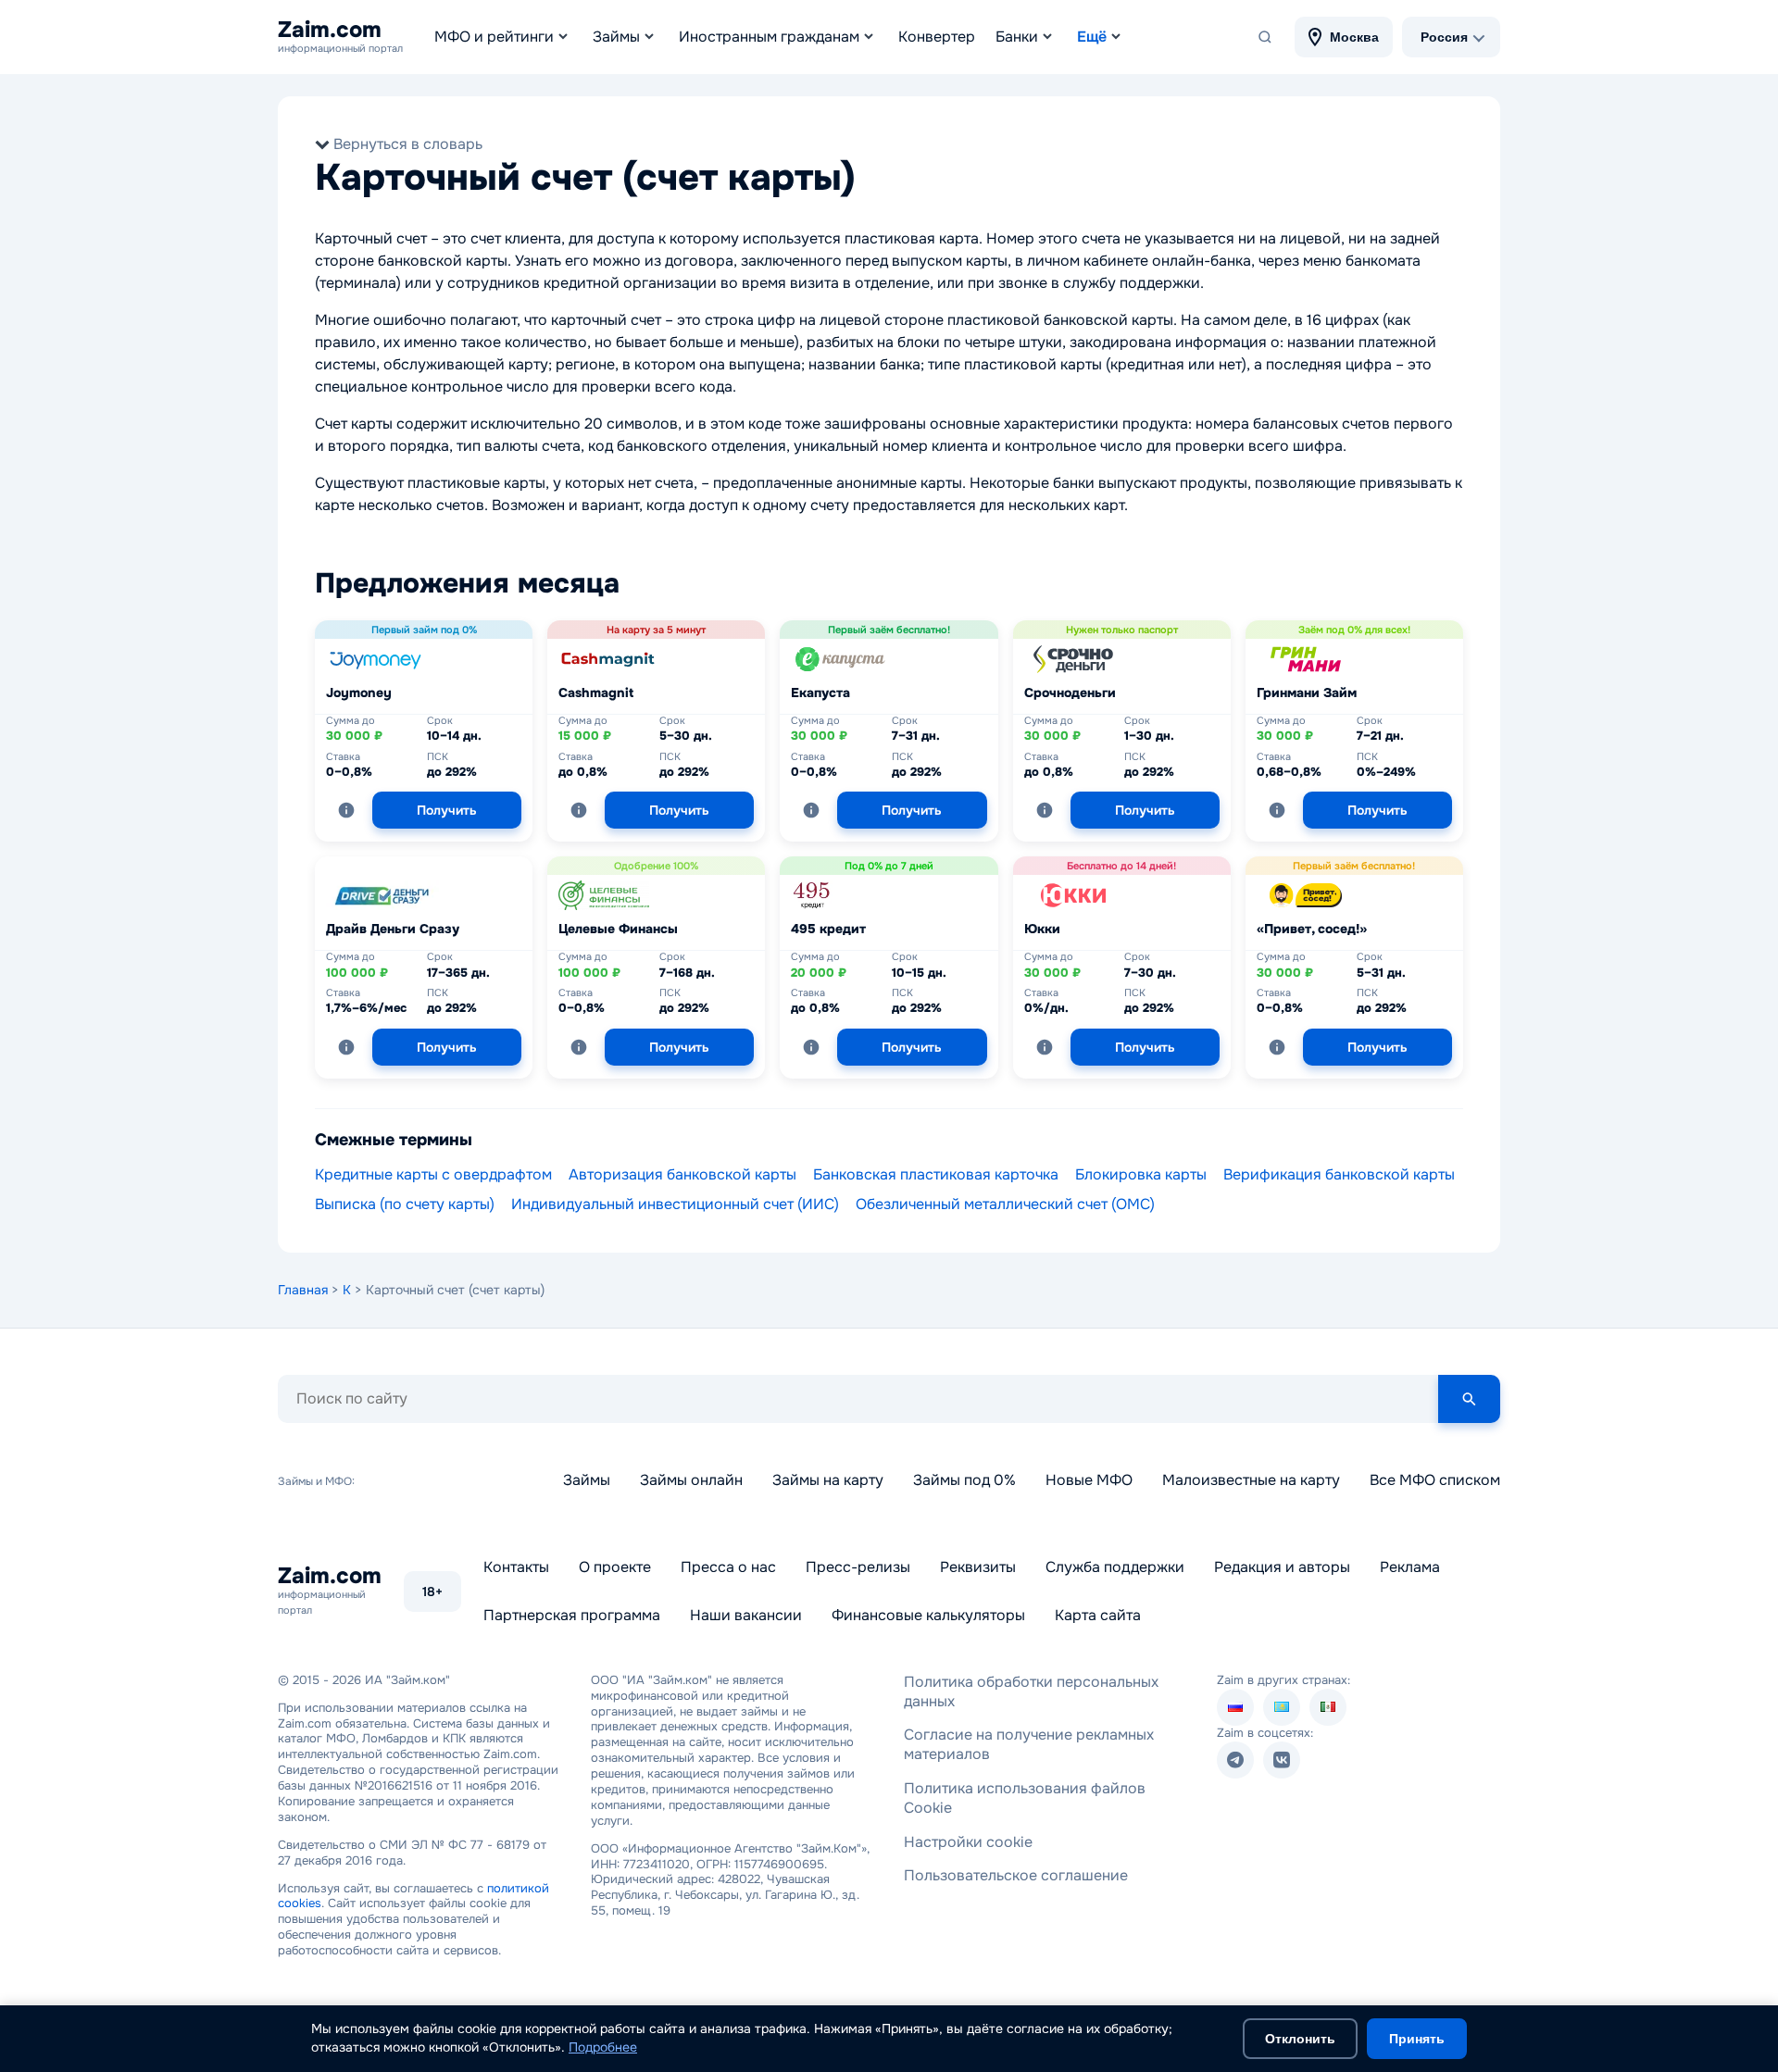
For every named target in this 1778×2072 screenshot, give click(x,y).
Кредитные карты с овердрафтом (433, 1174)
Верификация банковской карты (1339, 1174)
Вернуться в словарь (408, 144)
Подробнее (603, 2047)
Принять (1417, 2039)
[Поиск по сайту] (1265, 37)
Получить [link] (447, 810)
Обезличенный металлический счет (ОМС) (1005, 1204)
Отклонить (1300, 2039)
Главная (303, 1290)
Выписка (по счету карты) (405, 1204)
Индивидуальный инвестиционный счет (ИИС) (675, 1204)
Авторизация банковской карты (682, 1174)
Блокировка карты (1141, 1174)
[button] (346, 810)
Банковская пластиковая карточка (936, 1174)
